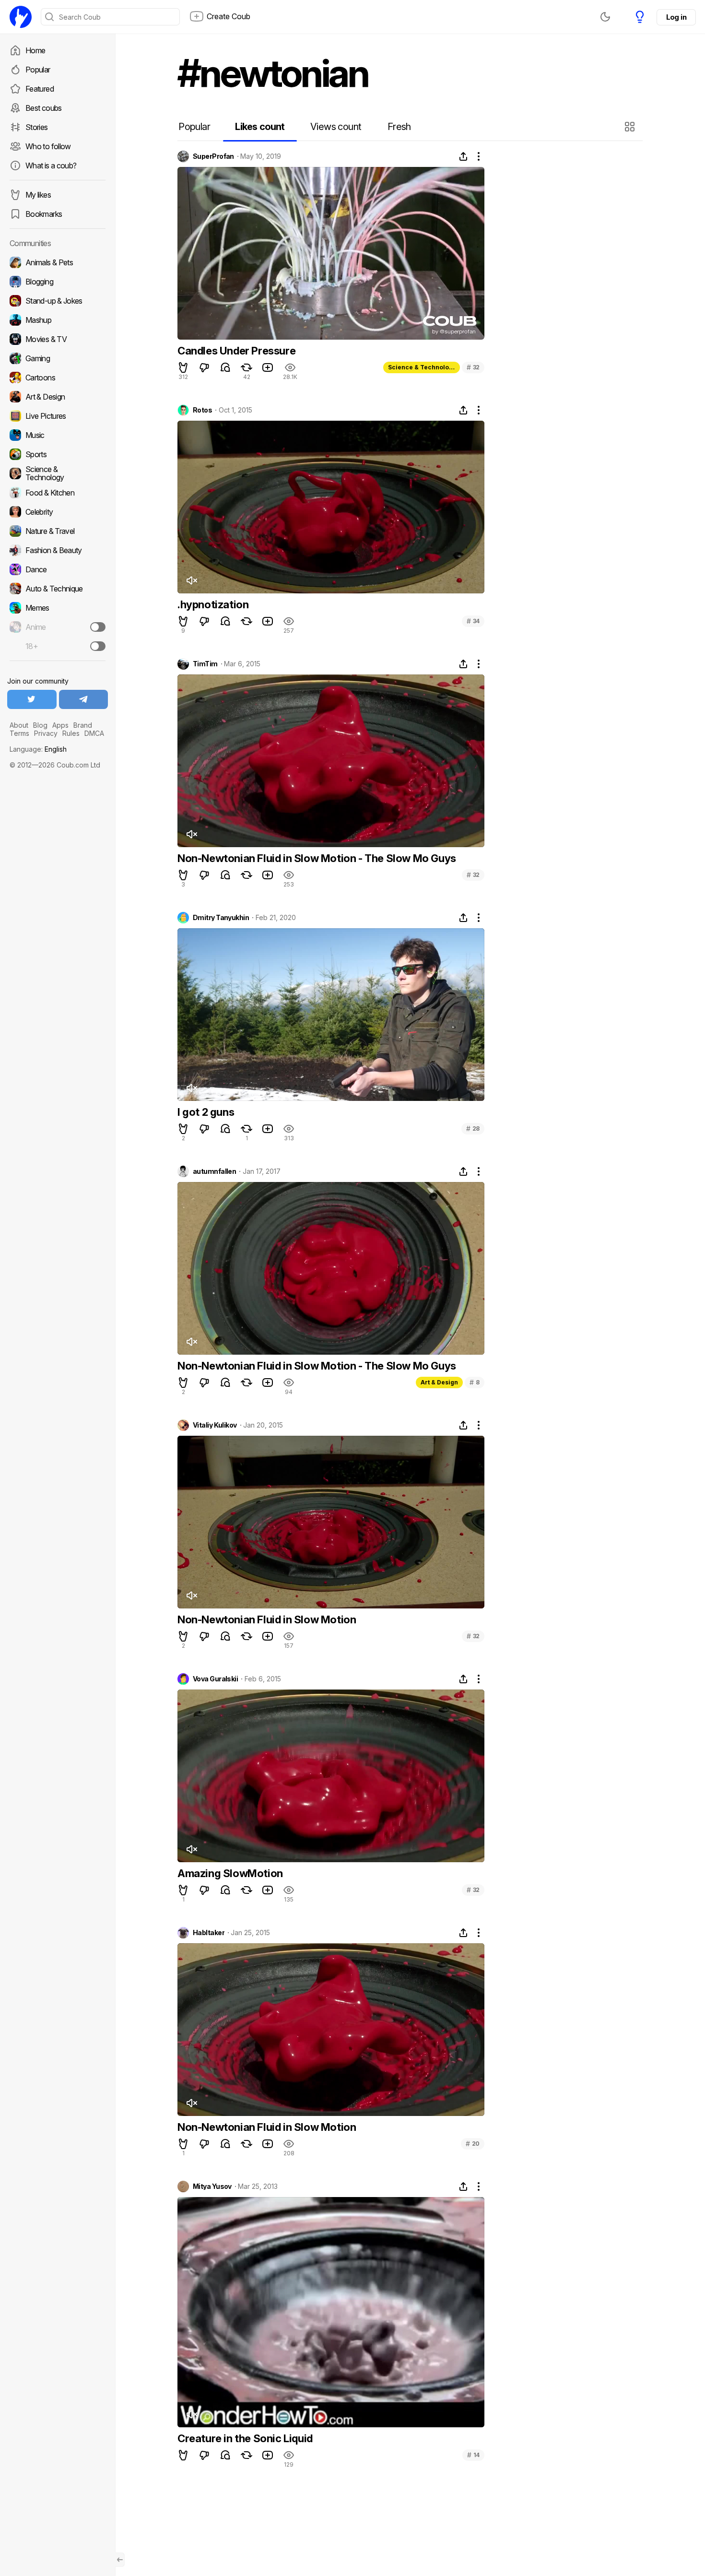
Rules (71, 733)
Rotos (202, 410)
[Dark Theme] (605, 17)
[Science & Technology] (58, 473)
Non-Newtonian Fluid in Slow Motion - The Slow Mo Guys (317, 858)
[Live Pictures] (58, 416)
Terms (19, 733)
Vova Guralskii (215, 1679)
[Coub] (21, 17)
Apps (60, 725)
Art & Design (439, 1382)
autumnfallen (214, 1171)
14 (473, 2455)
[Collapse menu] (120, 2560)
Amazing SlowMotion (230, 1873)
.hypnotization (213, 604)
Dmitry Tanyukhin (221, 918)
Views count (336, 127)
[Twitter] (32, 699)
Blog (40, 725)
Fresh (399, 127)
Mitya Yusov (212, 2186)
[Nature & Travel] (58, 531)
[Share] (463, 156)
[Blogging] (58, 282)
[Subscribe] (98, 627)
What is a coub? (51, 165)
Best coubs (44, 108)
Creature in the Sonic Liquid (245, 2438)
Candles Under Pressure (236, 351)
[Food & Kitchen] (58, 493)
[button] (631, 127)
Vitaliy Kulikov (215, 1425)
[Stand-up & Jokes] (58, 301)
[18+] (98, 646)
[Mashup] (58, 320)
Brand (83, 725)
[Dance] (58, 569)
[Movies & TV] (58, 339)
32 (473, 367)
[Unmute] (191, 580)
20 (473, 2144)
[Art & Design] (58, 397)
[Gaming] (58, 358)
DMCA (94, 733)
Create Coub (229, 16)
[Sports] (58, 454)
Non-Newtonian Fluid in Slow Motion (267, 1619)
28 (473, 1128)
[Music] (58, 435)
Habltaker (209, 1933)
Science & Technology (422, 367)
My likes (38, 195)
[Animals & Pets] (58, 262)
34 (473, 621)
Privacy (46, 733)
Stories (37, 127)
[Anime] (58, 627)
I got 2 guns (206, 1112)
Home (35, 50)
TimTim (205, 664)
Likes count (260, 127)
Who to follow (48, 146)
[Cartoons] (58, 378)
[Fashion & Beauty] (58, 550)
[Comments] (225, 367)
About (19, 725)
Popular (38, 70)
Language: (38, 749)
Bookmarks (44, 214)
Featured (40, 89)
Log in (676, 17)
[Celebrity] (58, 512)
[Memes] (58, 608)
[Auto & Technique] (58, 589)
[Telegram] (84, 699)
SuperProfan (213, 156)
